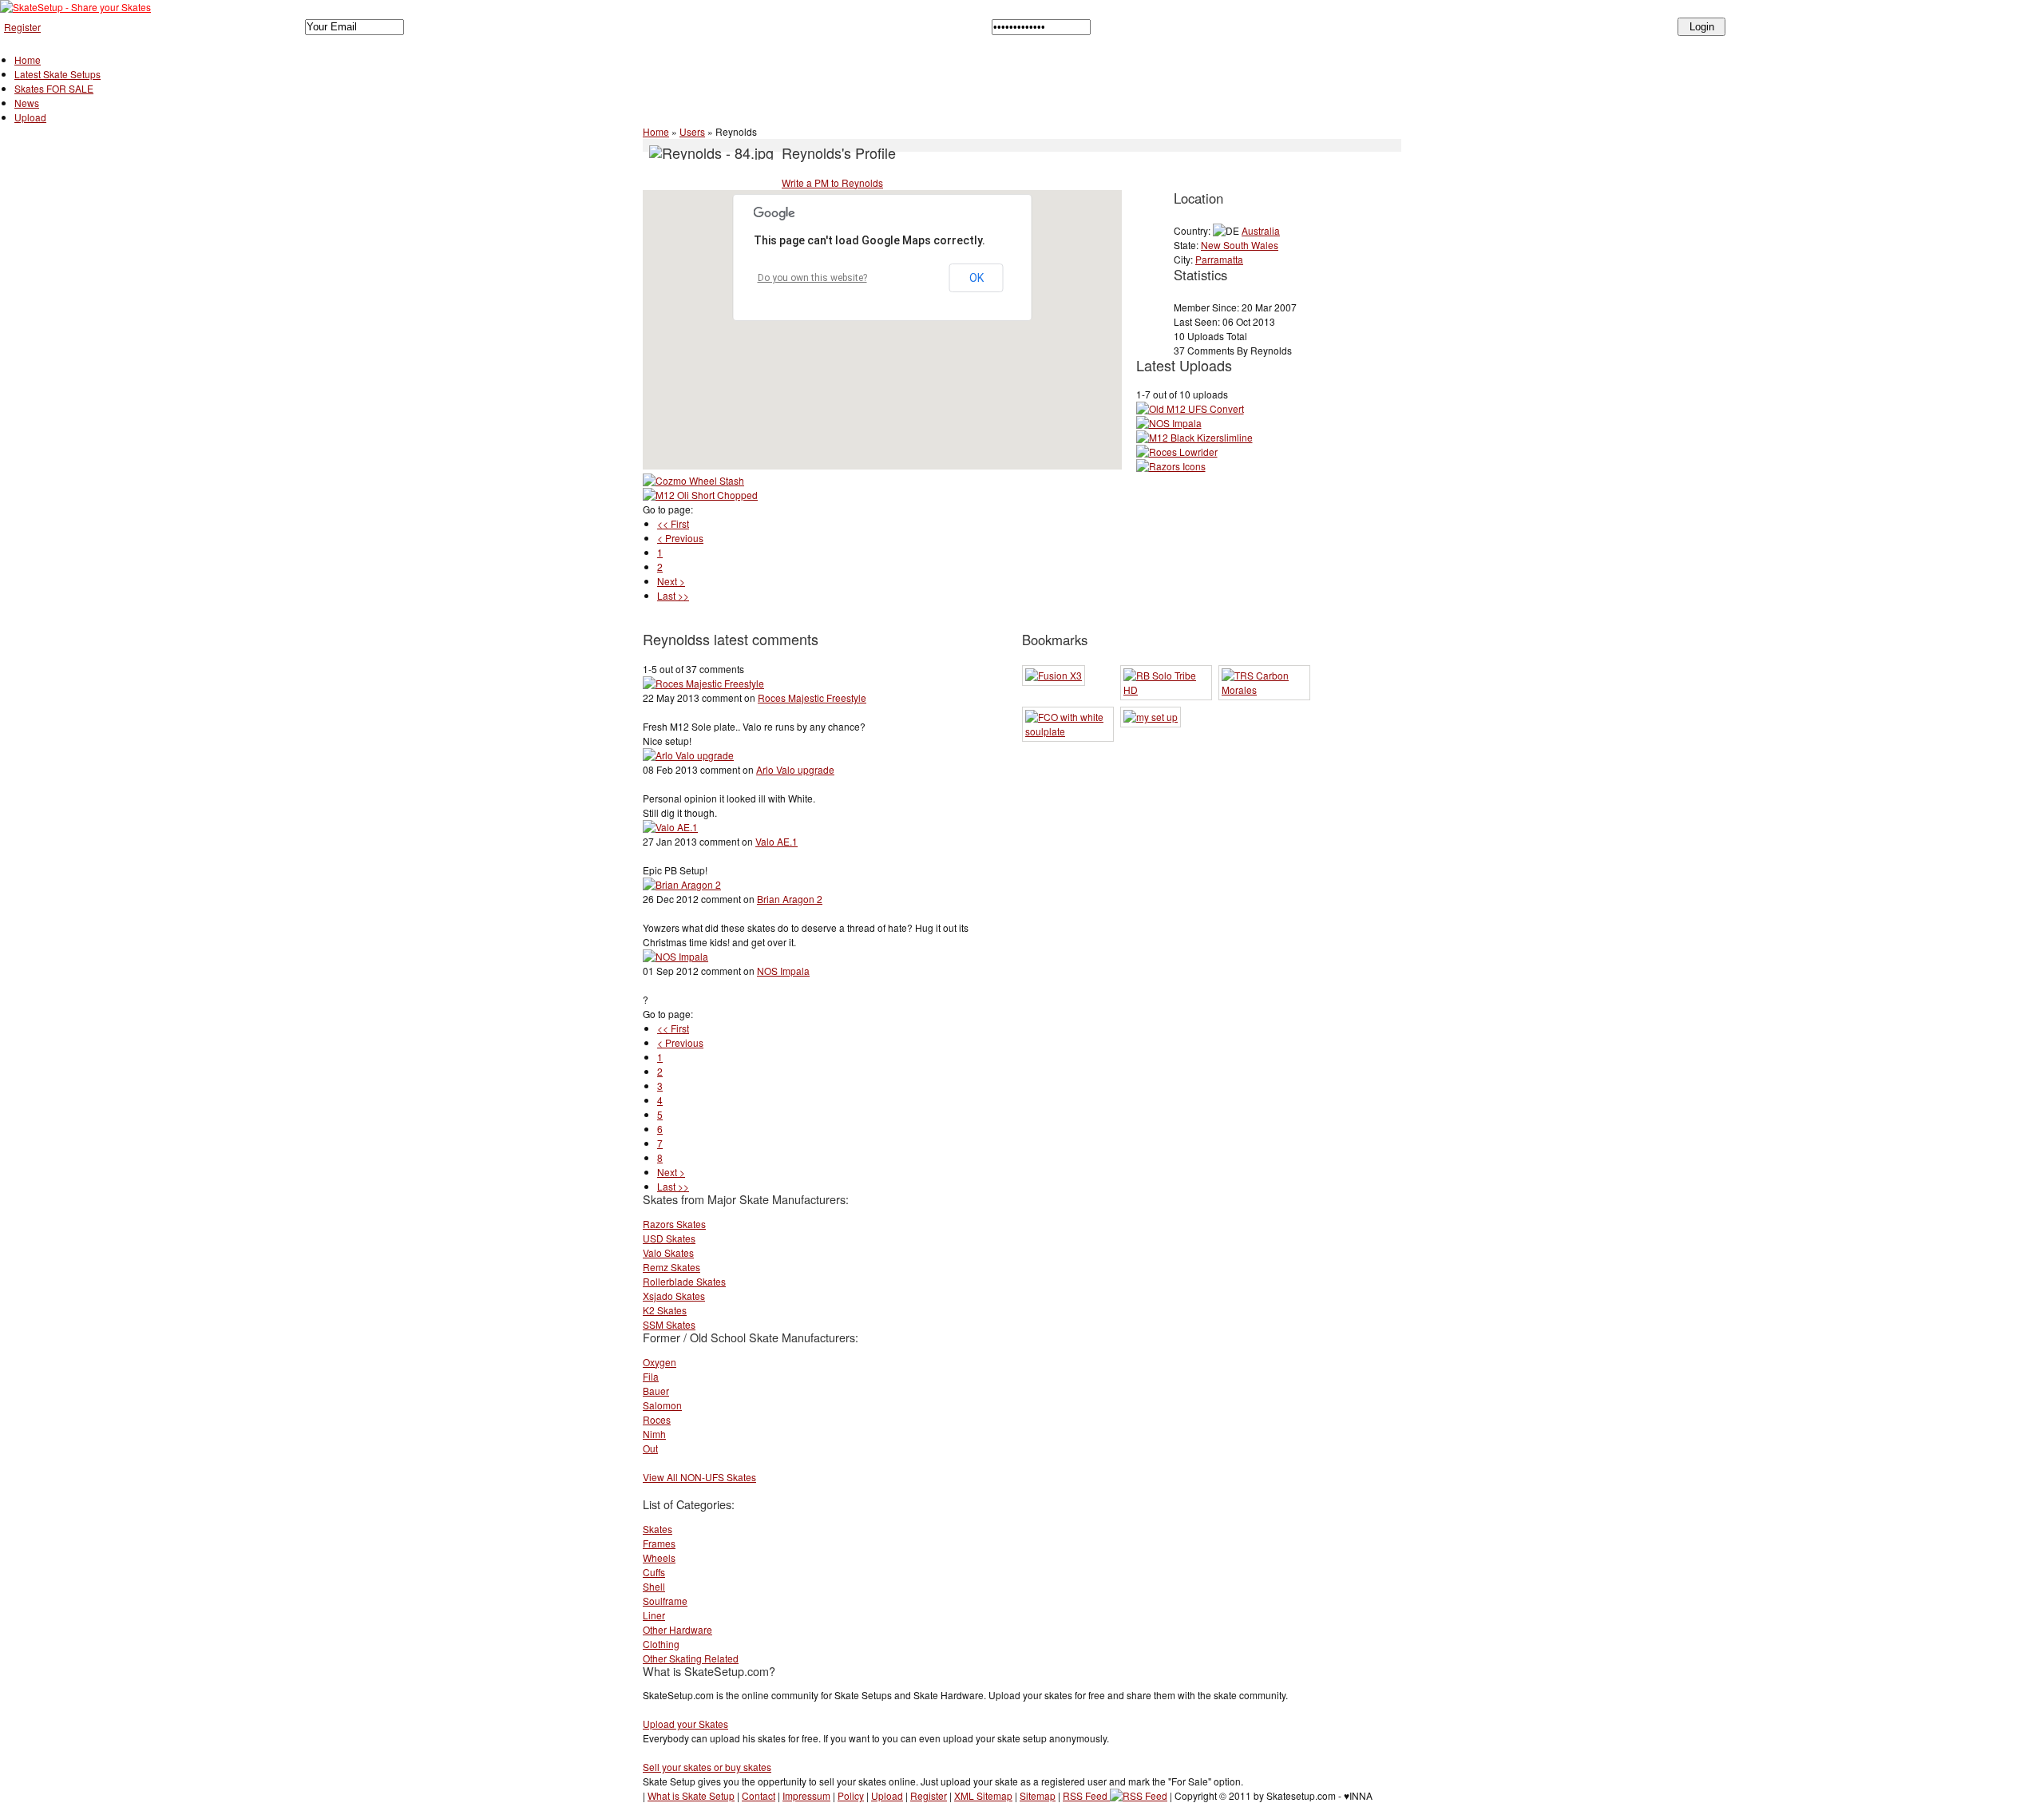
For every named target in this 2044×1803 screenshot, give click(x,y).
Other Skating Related (691, 1658)
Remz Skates (671, 1267)
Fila (651, 1376)
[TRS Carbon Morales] (1264, 689)
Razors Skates (674, 1224)
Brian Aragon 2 (790, 899)
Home (28, 59)
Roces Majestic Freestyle (812, 697)
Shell (654, 1586)
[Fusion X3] (1054, 675)
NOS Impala (783, 971)
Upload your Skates (685, 1724)
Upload (30, 117)
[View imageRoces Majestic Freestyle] (703, 683)
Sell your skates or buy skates (707, 1767)
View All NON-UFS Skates (699, 1477)
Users (692, 131)
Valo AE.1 (776, 841)
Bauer (656, 1391)
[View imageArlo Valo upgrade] (688, 755)
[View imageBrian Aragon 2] (682, 884)
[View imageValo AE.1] (670, 827)
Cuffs (654, 1572)
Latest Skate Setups (57, 74)
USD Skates (669, 1238)
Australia (1261, 230)
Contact (759, 1795)
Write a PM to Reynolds (832, 182)
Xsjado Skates (674, 1296)
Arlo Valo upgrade (795, 769)
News (27, 103)
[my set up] (1151, 717)
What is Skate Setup (691, 1795)
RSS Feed (1086, 1795)
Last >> (673, 595)
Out (650, 1448)
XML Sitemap (983, 1795)
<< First (673, 523)
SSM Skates (669, 1324)
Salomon (662, 1405)
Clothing (661, 1644)
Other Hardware (677, 1629)
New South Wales (1240, 245)
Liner (654, 1615)
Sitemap (1038, 1795)
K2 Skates (665, 1310)
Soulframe (665, 1601)
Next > (671, 581)
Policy (851, 1795)
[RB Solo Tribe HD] (1166, 689)
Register (22, 27)
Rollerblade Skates (684, 1281)
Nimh (654, 1434)
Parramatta (1219, 259)
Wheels (659, 1557)
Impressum (806, 1795)
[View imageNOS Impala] (675, 956)
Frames (659, 1543)
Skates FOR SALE (54, 88)
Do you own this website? (812, 278)
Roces (657, 1419)
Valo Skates (668, 1252)
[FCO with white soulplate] (1068, 731)
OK (976, 278)
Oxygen (660, 1362)
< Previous (680, 538)
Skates (658, 1529)
